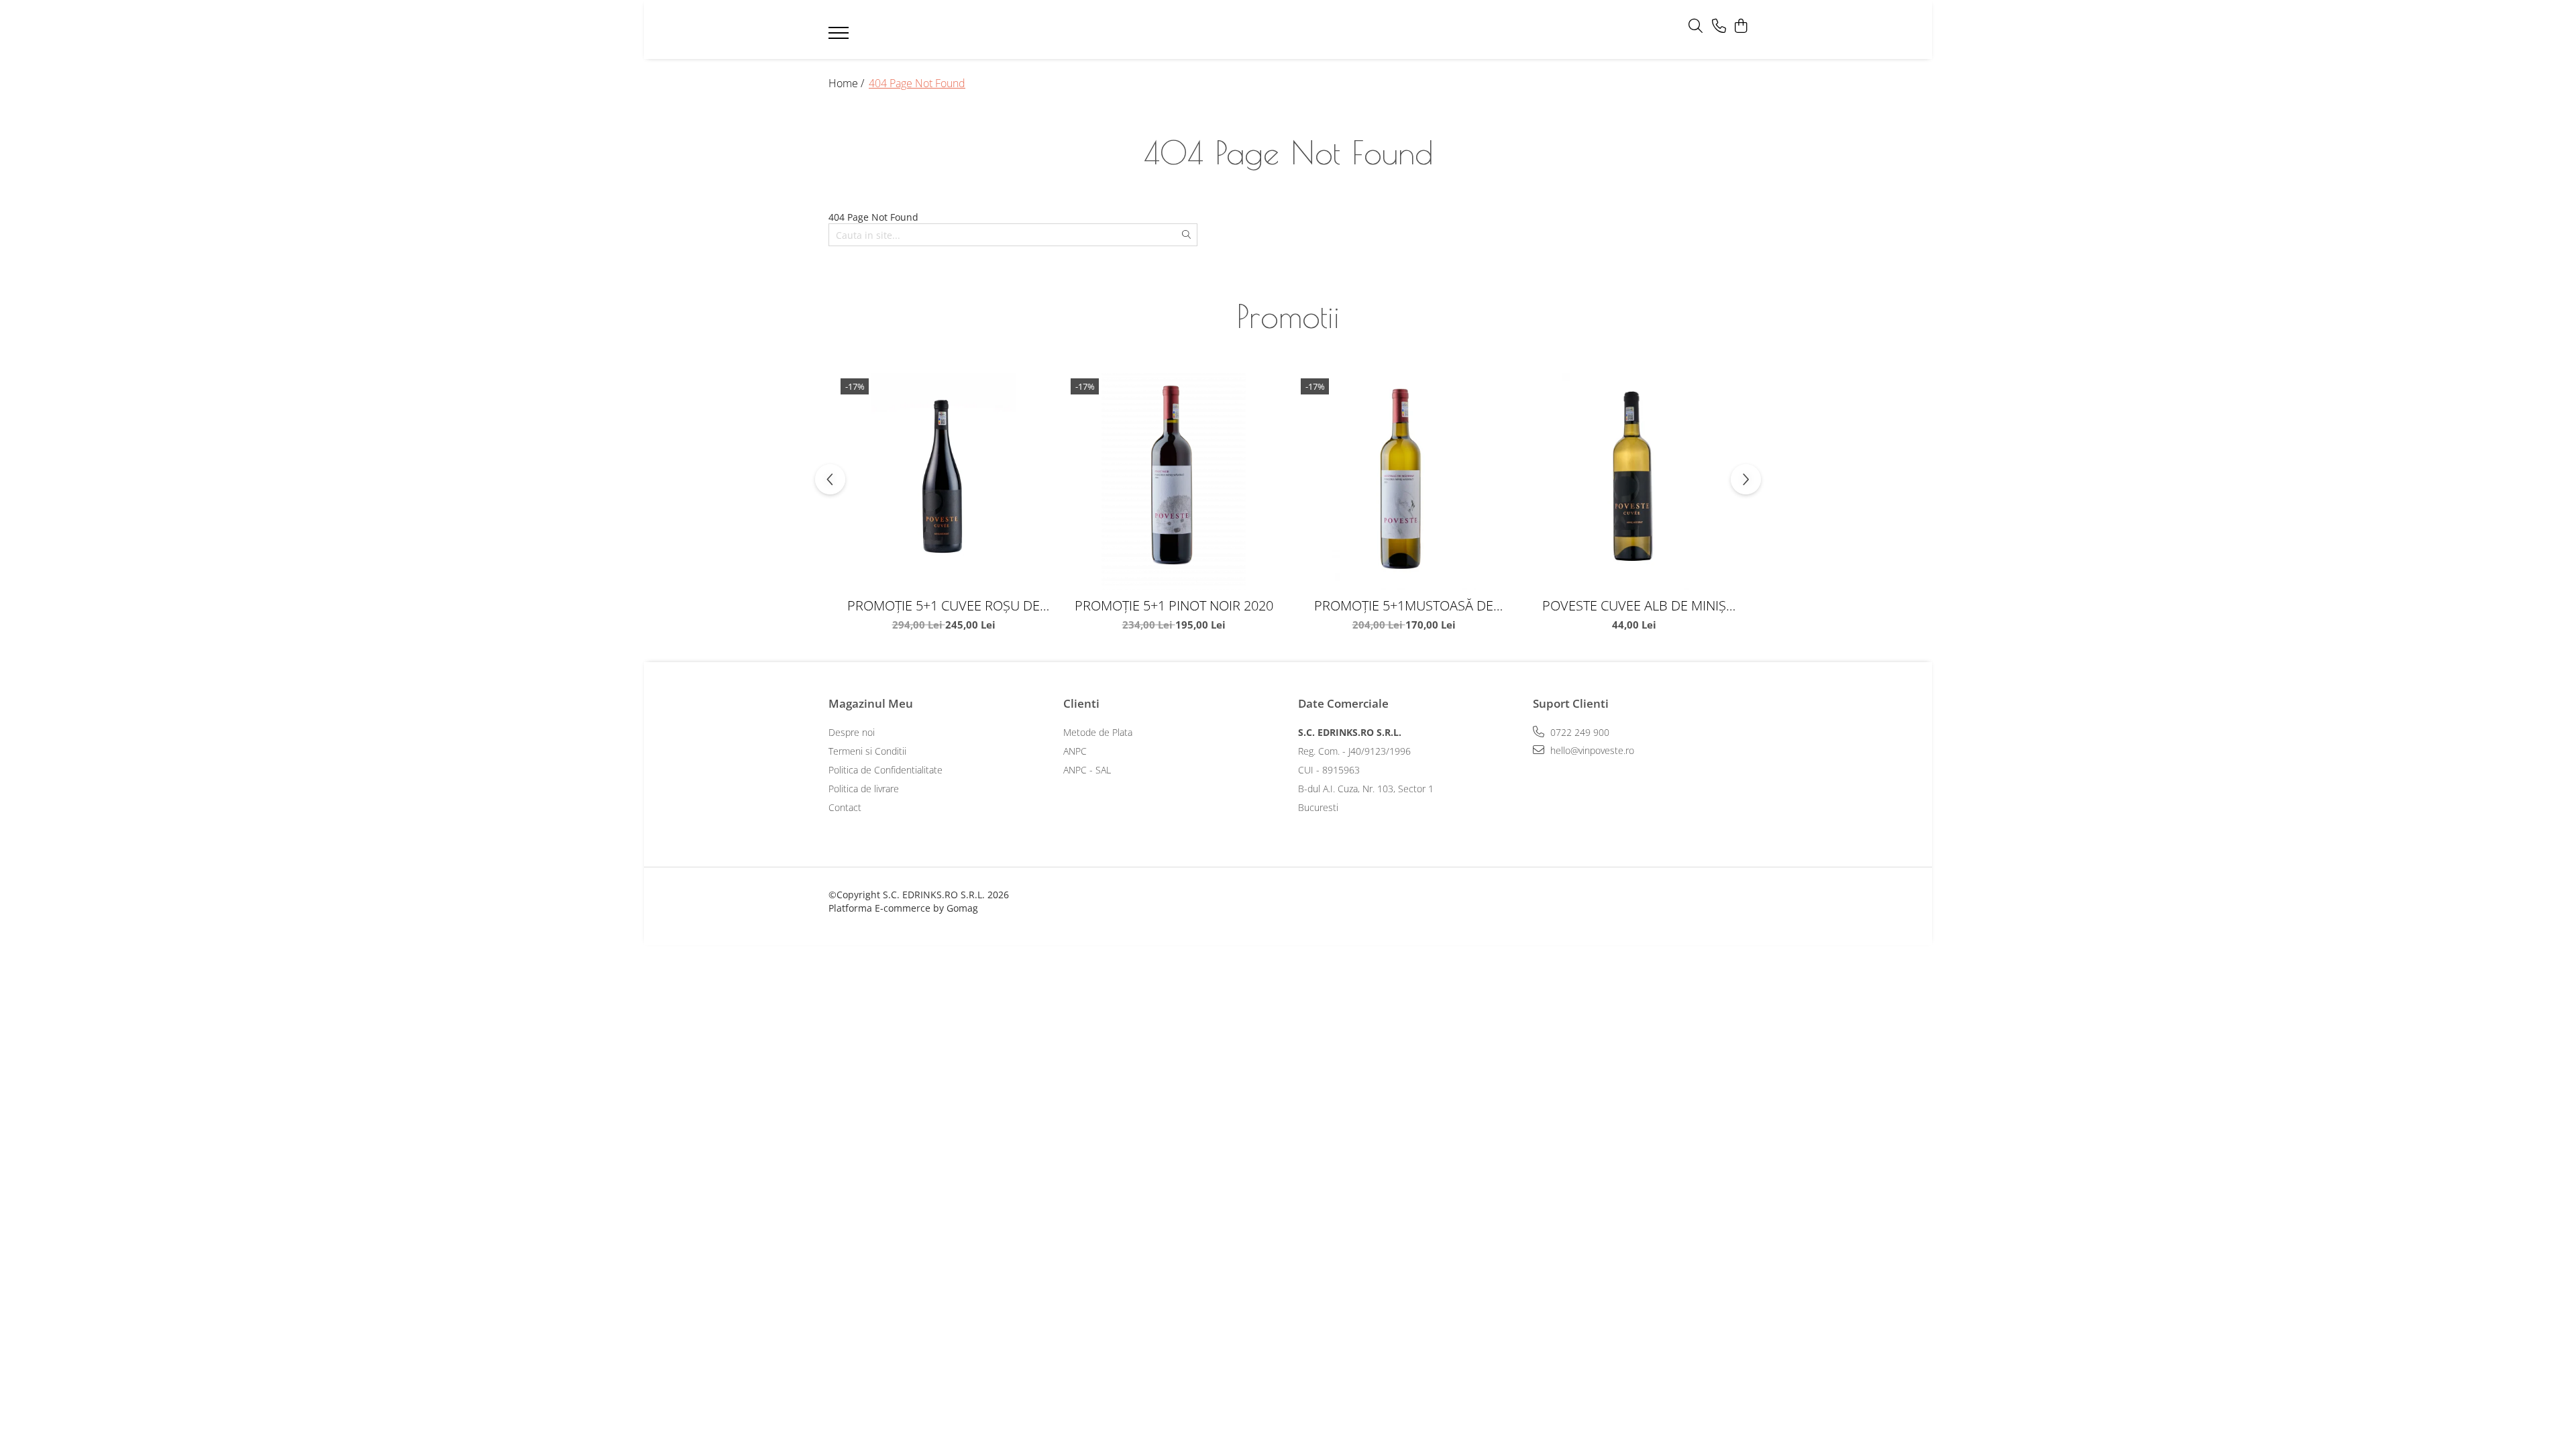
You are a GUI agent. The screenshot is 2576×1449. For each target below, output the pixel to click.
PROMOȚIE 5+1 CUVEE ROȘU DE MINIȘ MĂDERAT (944, 605)
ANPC (1075, 751)
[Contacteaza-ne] (1719, 26)
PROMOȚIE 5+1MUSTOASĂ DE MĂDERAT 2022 (1404, 605)
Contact (845, 807)
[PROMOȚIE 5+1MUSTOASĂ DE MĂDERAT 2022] (1404, 481)
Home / (848, 83)
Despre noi (852, 732)
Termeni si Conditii (867, 751)
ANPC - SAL (1087, 770)
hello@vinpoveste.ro (1591, 750)
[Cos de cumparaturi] (1740, 26)
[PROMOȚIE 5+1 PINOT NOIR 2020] (1174, 481)
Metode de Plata (1098, 732)
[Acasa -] (1268, 30)
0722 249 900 (1578, 732)
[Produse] (840, 37)
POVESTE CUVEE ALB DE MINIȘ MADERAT (1634, 605)
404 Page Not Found (917, 83)
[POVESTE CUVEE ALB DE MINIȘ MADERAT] (1634, 481)
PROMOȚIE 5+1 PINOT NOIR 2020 (1174, 605)
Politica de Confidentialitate (885, 770)
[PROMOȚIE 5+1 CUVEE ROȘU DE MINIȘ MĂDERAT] (944, 481)
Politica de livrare (864, 789)
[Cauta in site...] (1696, 26)
